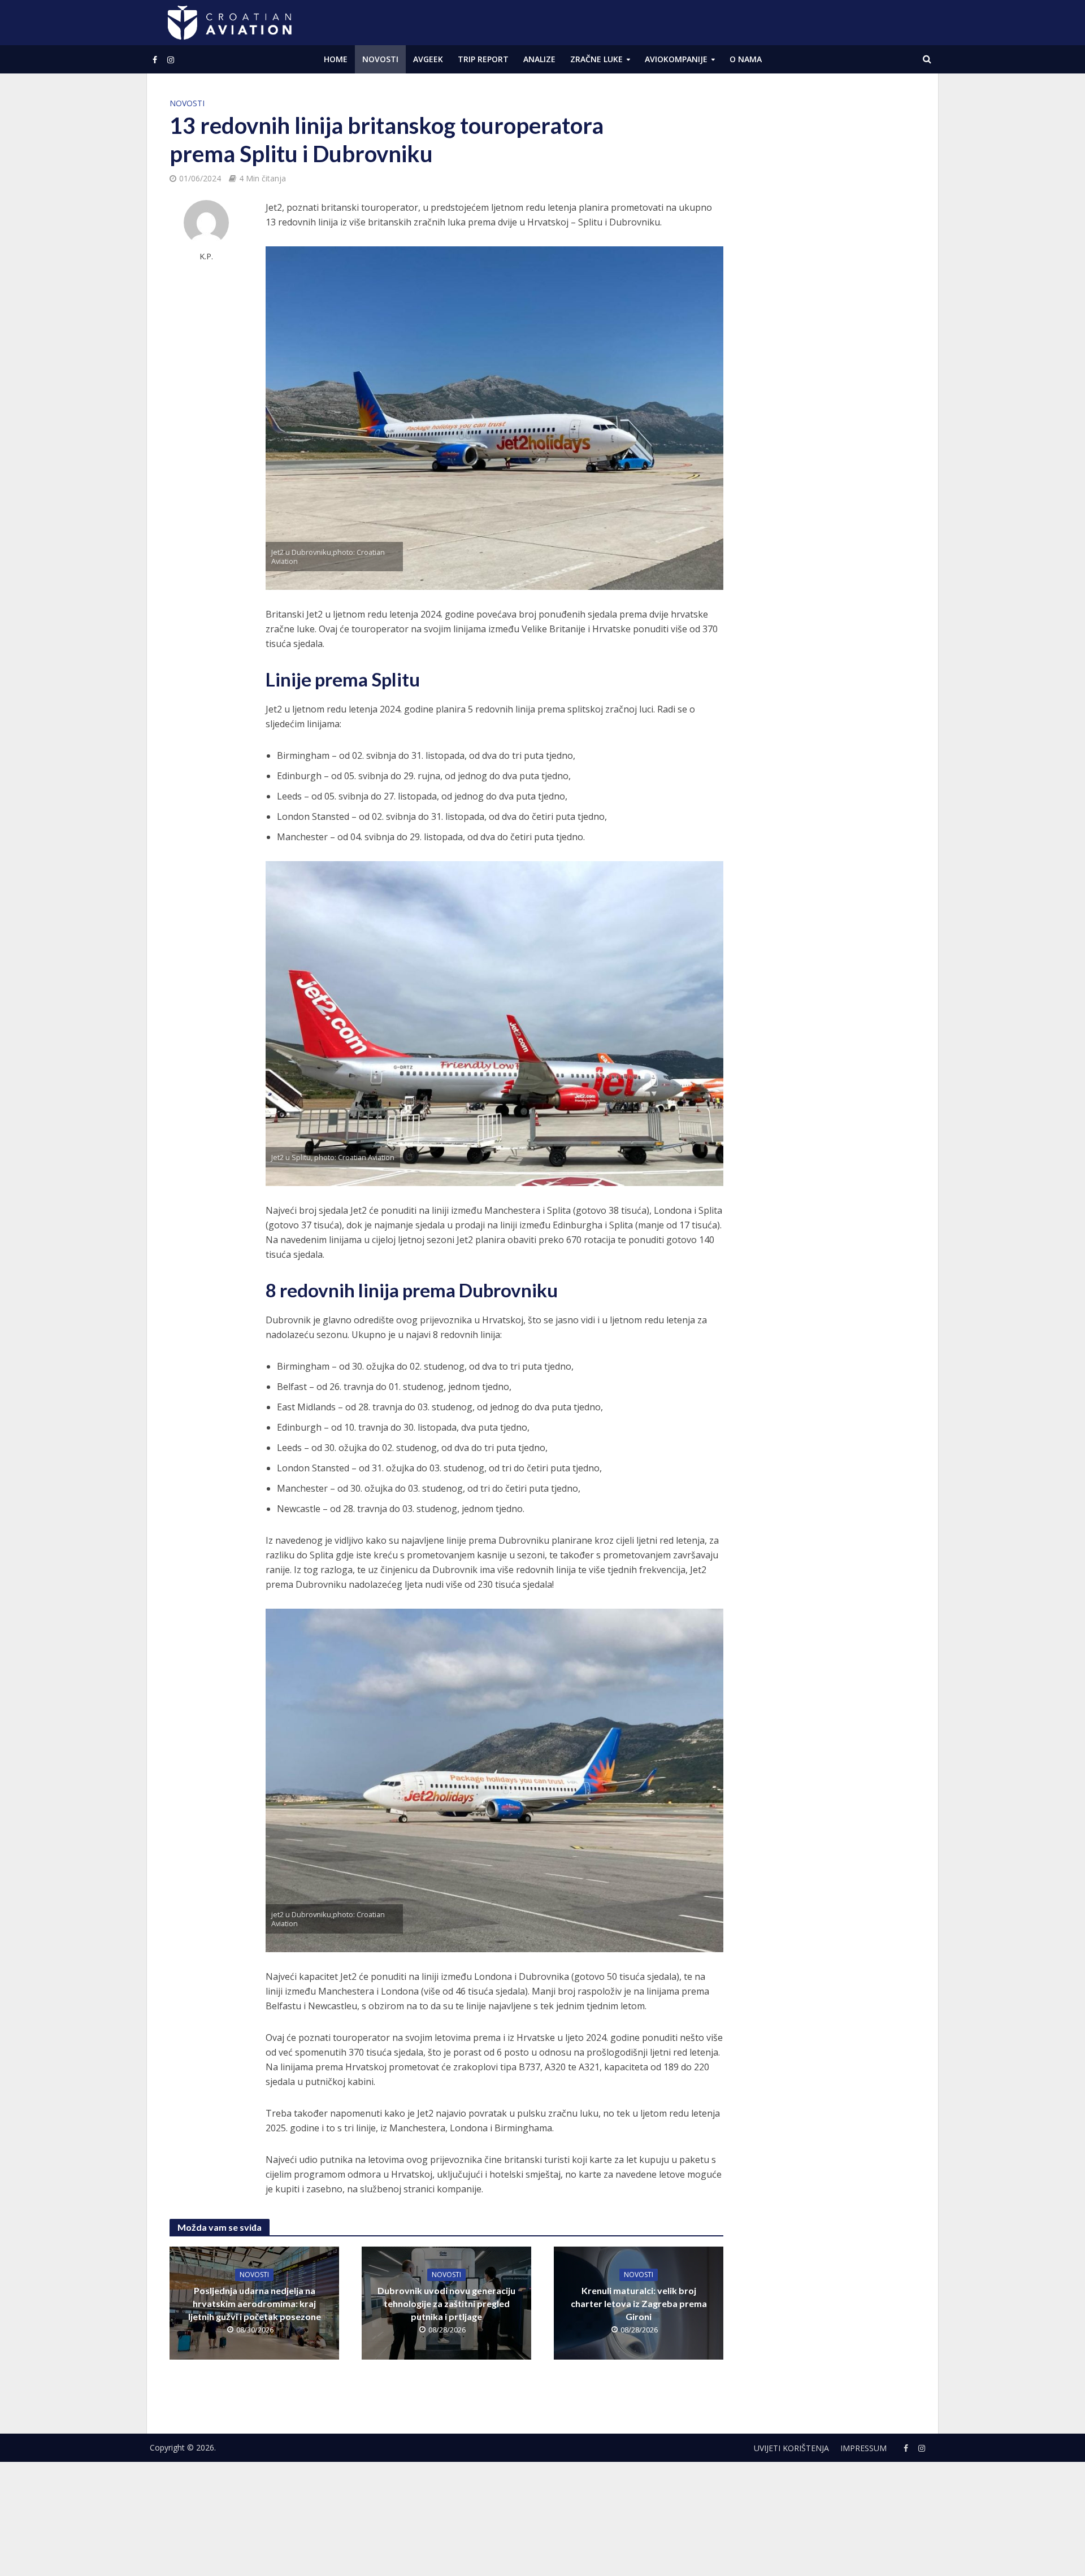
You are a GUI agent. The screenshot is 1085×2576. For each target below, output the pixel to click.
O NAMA (746, 59)
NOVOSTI (380, 59)
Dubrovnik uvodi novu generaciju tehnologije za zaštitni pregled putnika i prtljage (446, 2303)
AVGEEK (428, 59)
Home (336, 59)
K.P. (206, 256)
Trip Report (483, 59)
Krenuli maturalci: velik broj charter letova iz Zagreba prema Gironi (639, 2303)
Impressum (863, 2448)
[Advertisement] (831, 266)
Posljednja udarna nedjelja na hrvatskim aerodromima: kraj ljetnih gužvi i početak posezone (255, 2303)
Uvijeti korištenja (791, 2448)
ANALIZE (539, 59)
